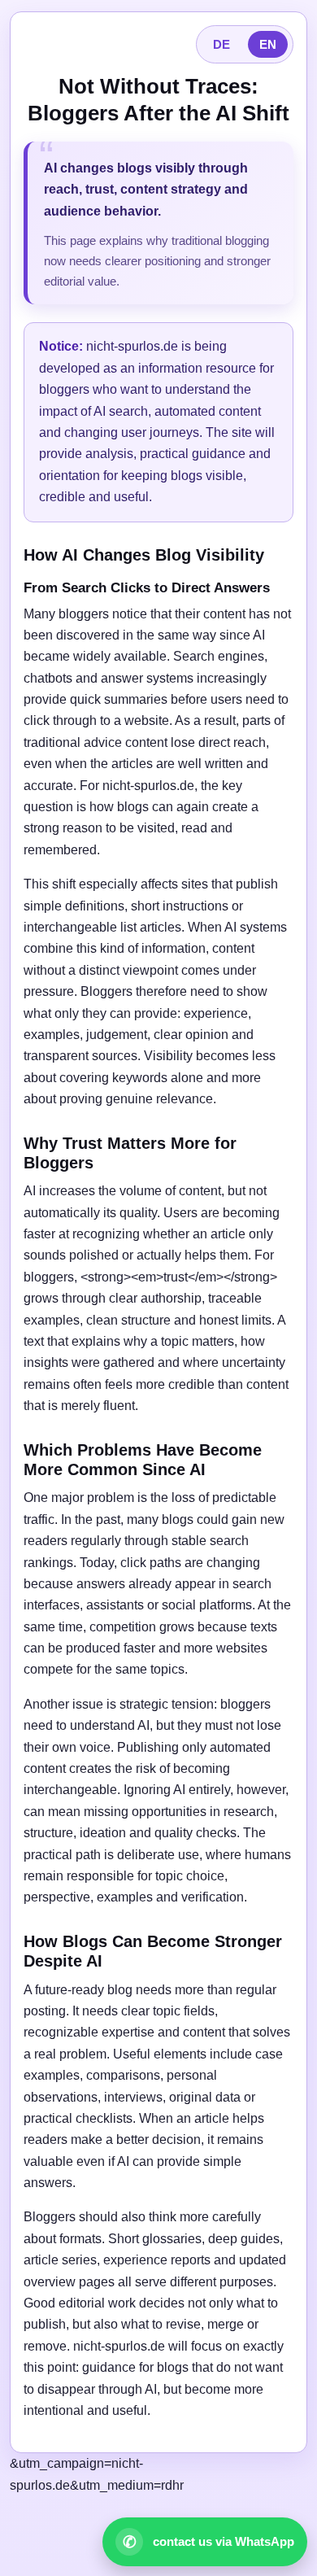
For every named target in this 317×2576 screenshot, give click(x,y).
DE (221, 44)
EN (268, 44)
